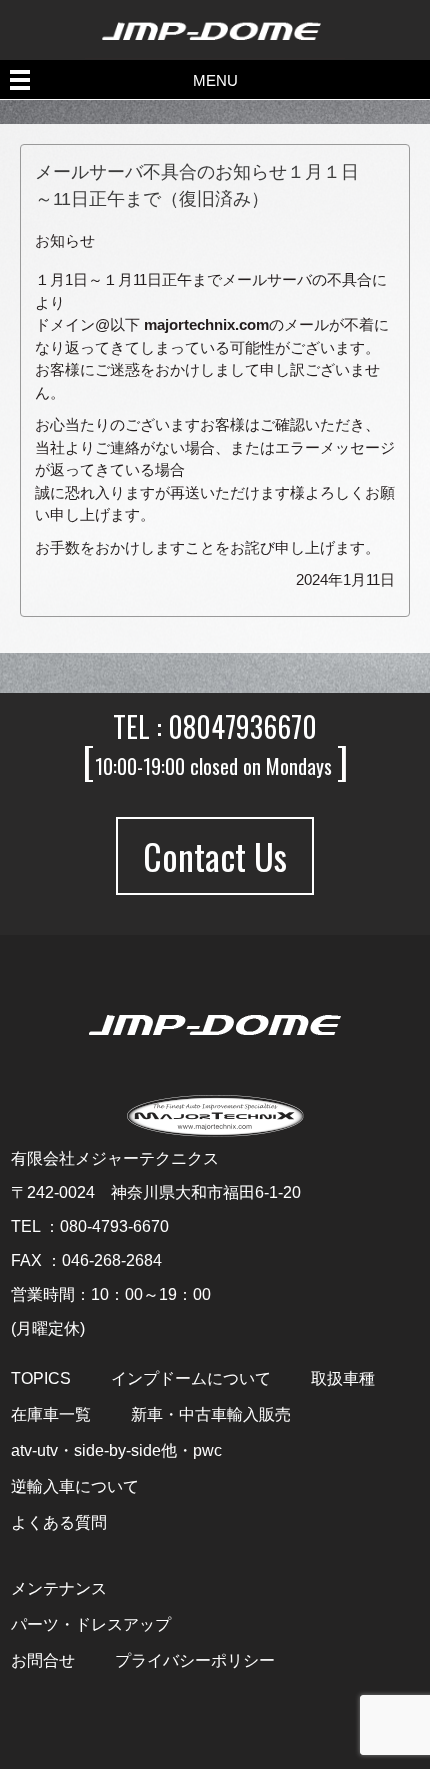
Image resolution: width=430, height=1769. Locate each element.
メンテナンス (59, 1589)
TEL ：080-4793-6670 (90, 1226)
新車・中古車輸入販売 (211, 1415)
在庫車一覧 (51, 1415)
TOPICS (41, 1379)
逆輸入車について (75, 1487)
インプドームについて (191, 1379)
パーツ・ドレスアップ (91, 1625)
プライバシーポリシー (195, 1661)
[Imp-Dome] (215, 8)
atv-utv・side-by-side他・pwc (116, 1451)
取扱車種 (343, 1379)
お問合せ (43, 1661)
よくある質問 (59, 1523)
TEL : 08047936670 (215, 726)
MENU (215, 80)
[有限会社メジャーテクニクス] (215, 1025)
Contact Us (215, 855)
